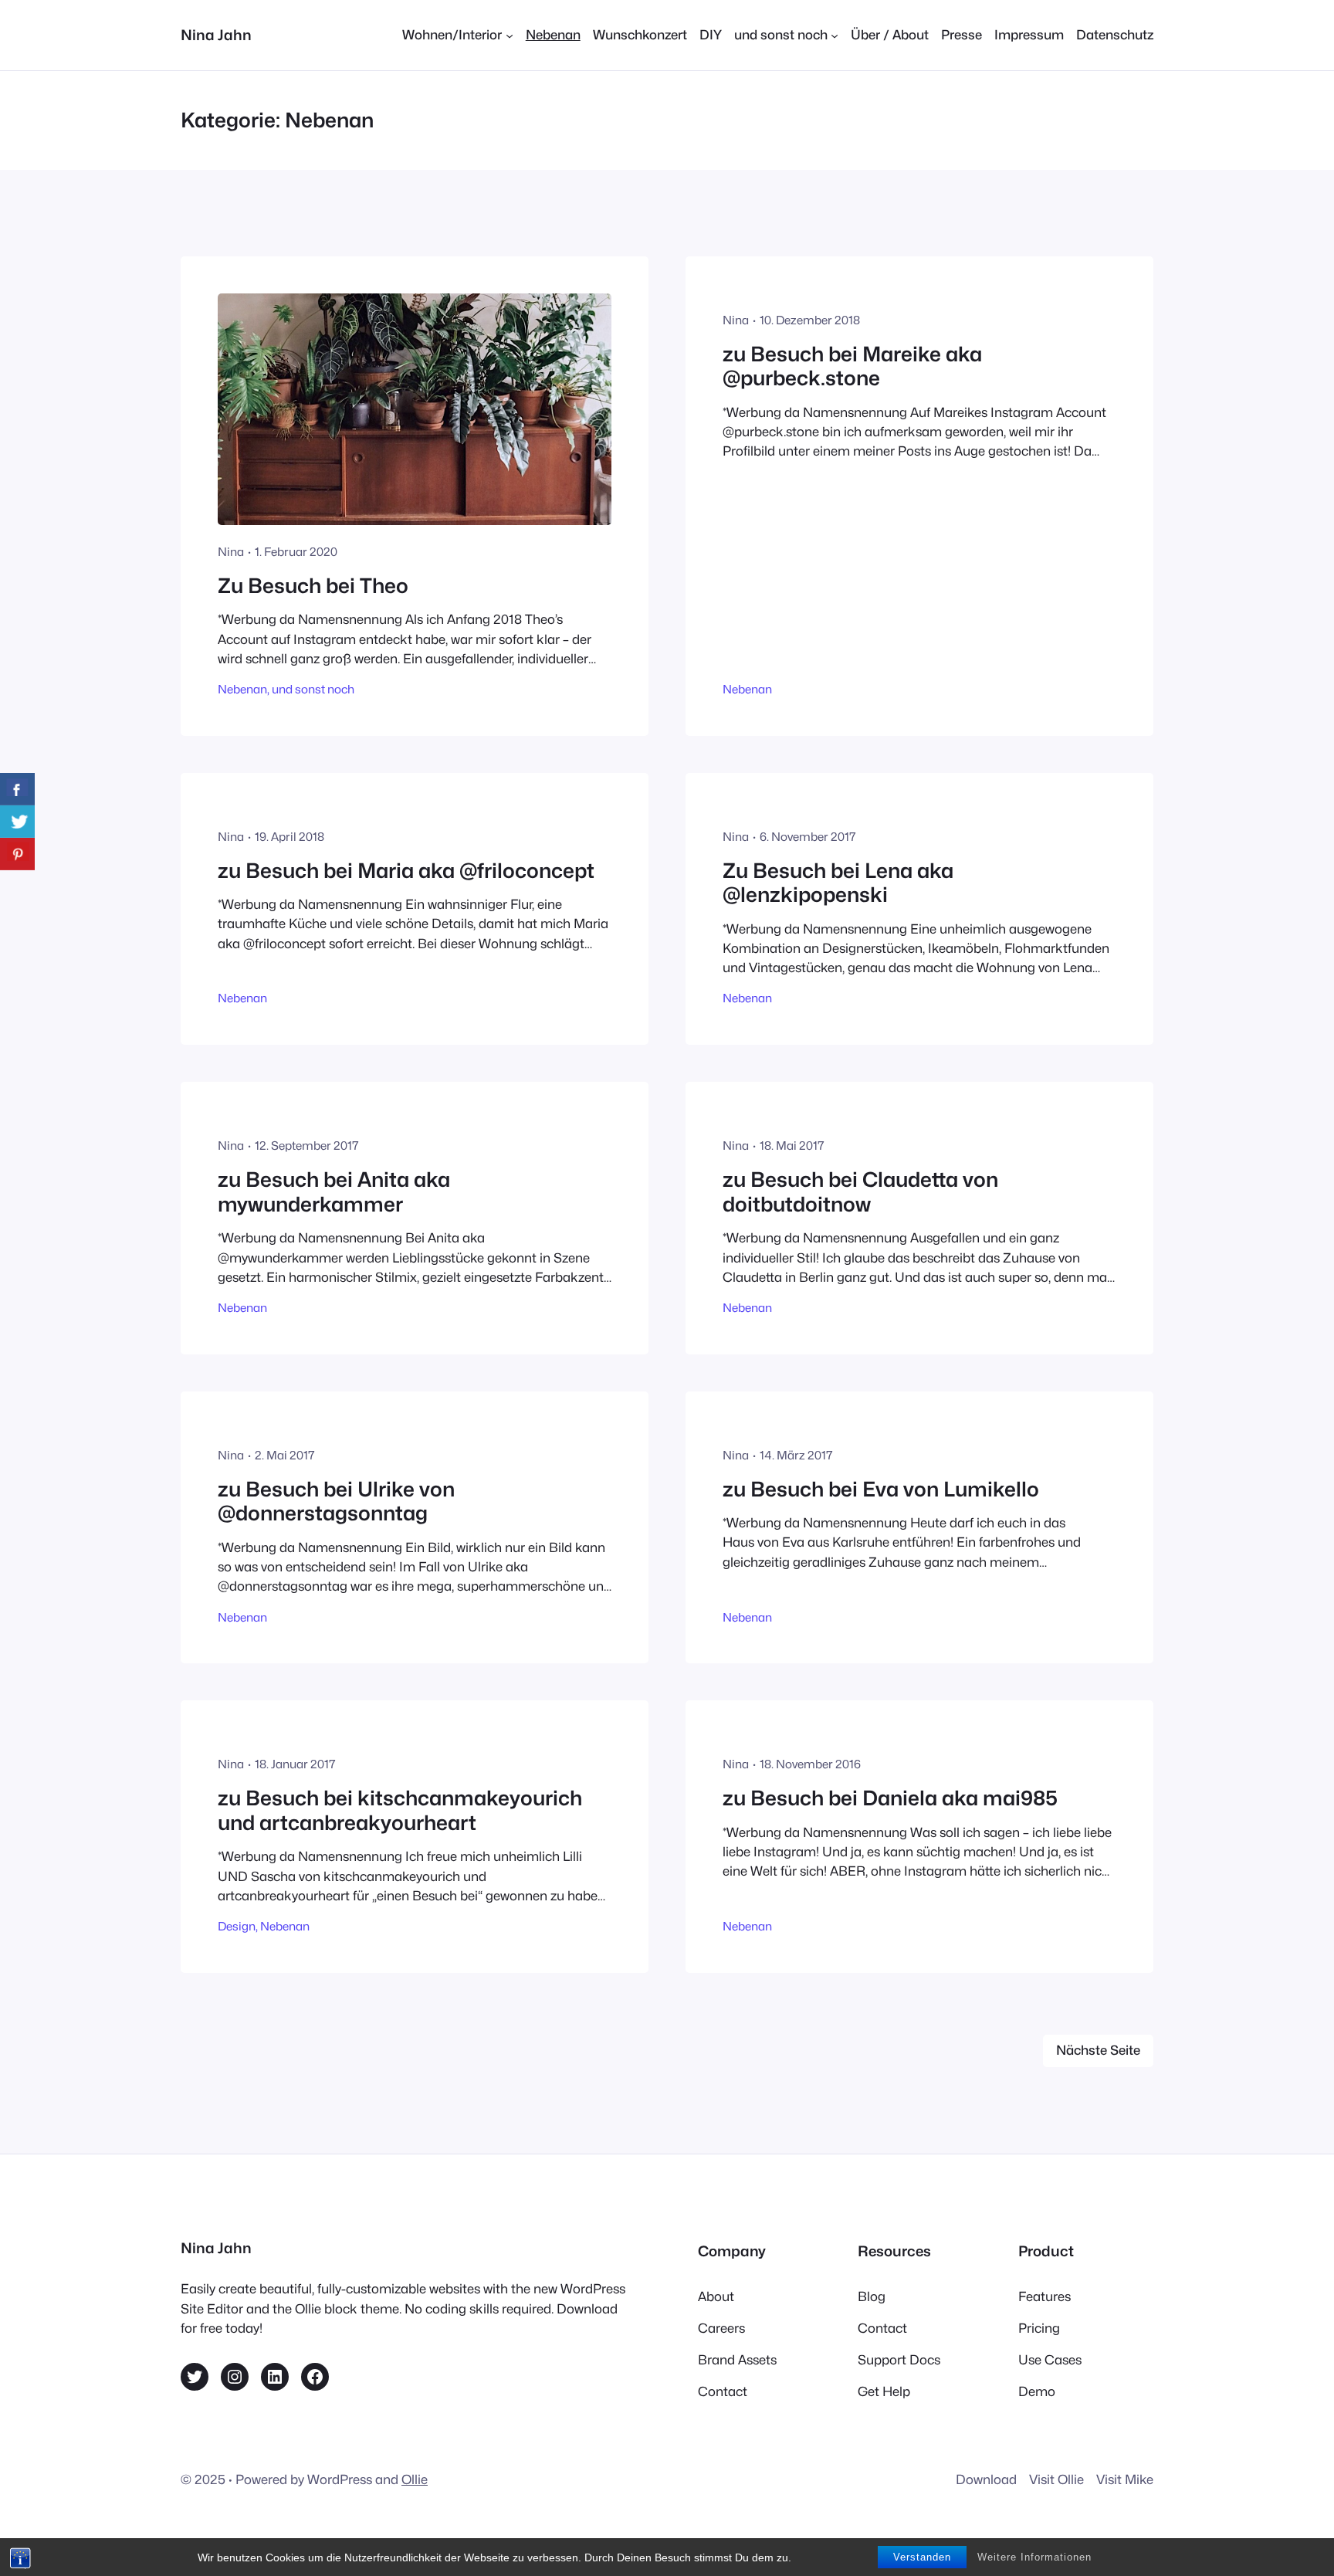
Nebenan (242, 689)
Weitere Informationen (1034, 2557)
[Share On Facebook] (17, 789)
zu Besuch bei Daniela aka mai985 (890, 1798)
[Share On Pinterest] (17, 854)
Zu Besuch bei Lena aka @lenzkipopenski (838, 883)
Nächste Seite (1098, 2050)
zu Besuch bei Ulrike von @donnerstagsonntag (336, 1502)
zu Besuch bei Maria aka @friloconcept (406, 871)
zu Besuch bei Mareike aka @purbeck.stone (852, 366)
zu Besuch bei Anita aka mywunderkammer (334, 1192)
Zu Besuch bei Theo (313, 586)
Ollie (415, 2479)
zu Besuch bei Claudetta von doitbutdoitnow (860, 1192)
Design (237, 1926)
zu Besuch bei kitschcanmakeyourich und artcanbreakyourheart (400, 1810)
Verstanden (922, 2557)
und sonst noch (313, 689)
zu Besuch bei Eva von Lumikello (881, 1489)
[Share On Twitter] (17, 822)
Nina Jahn (216, 35)
